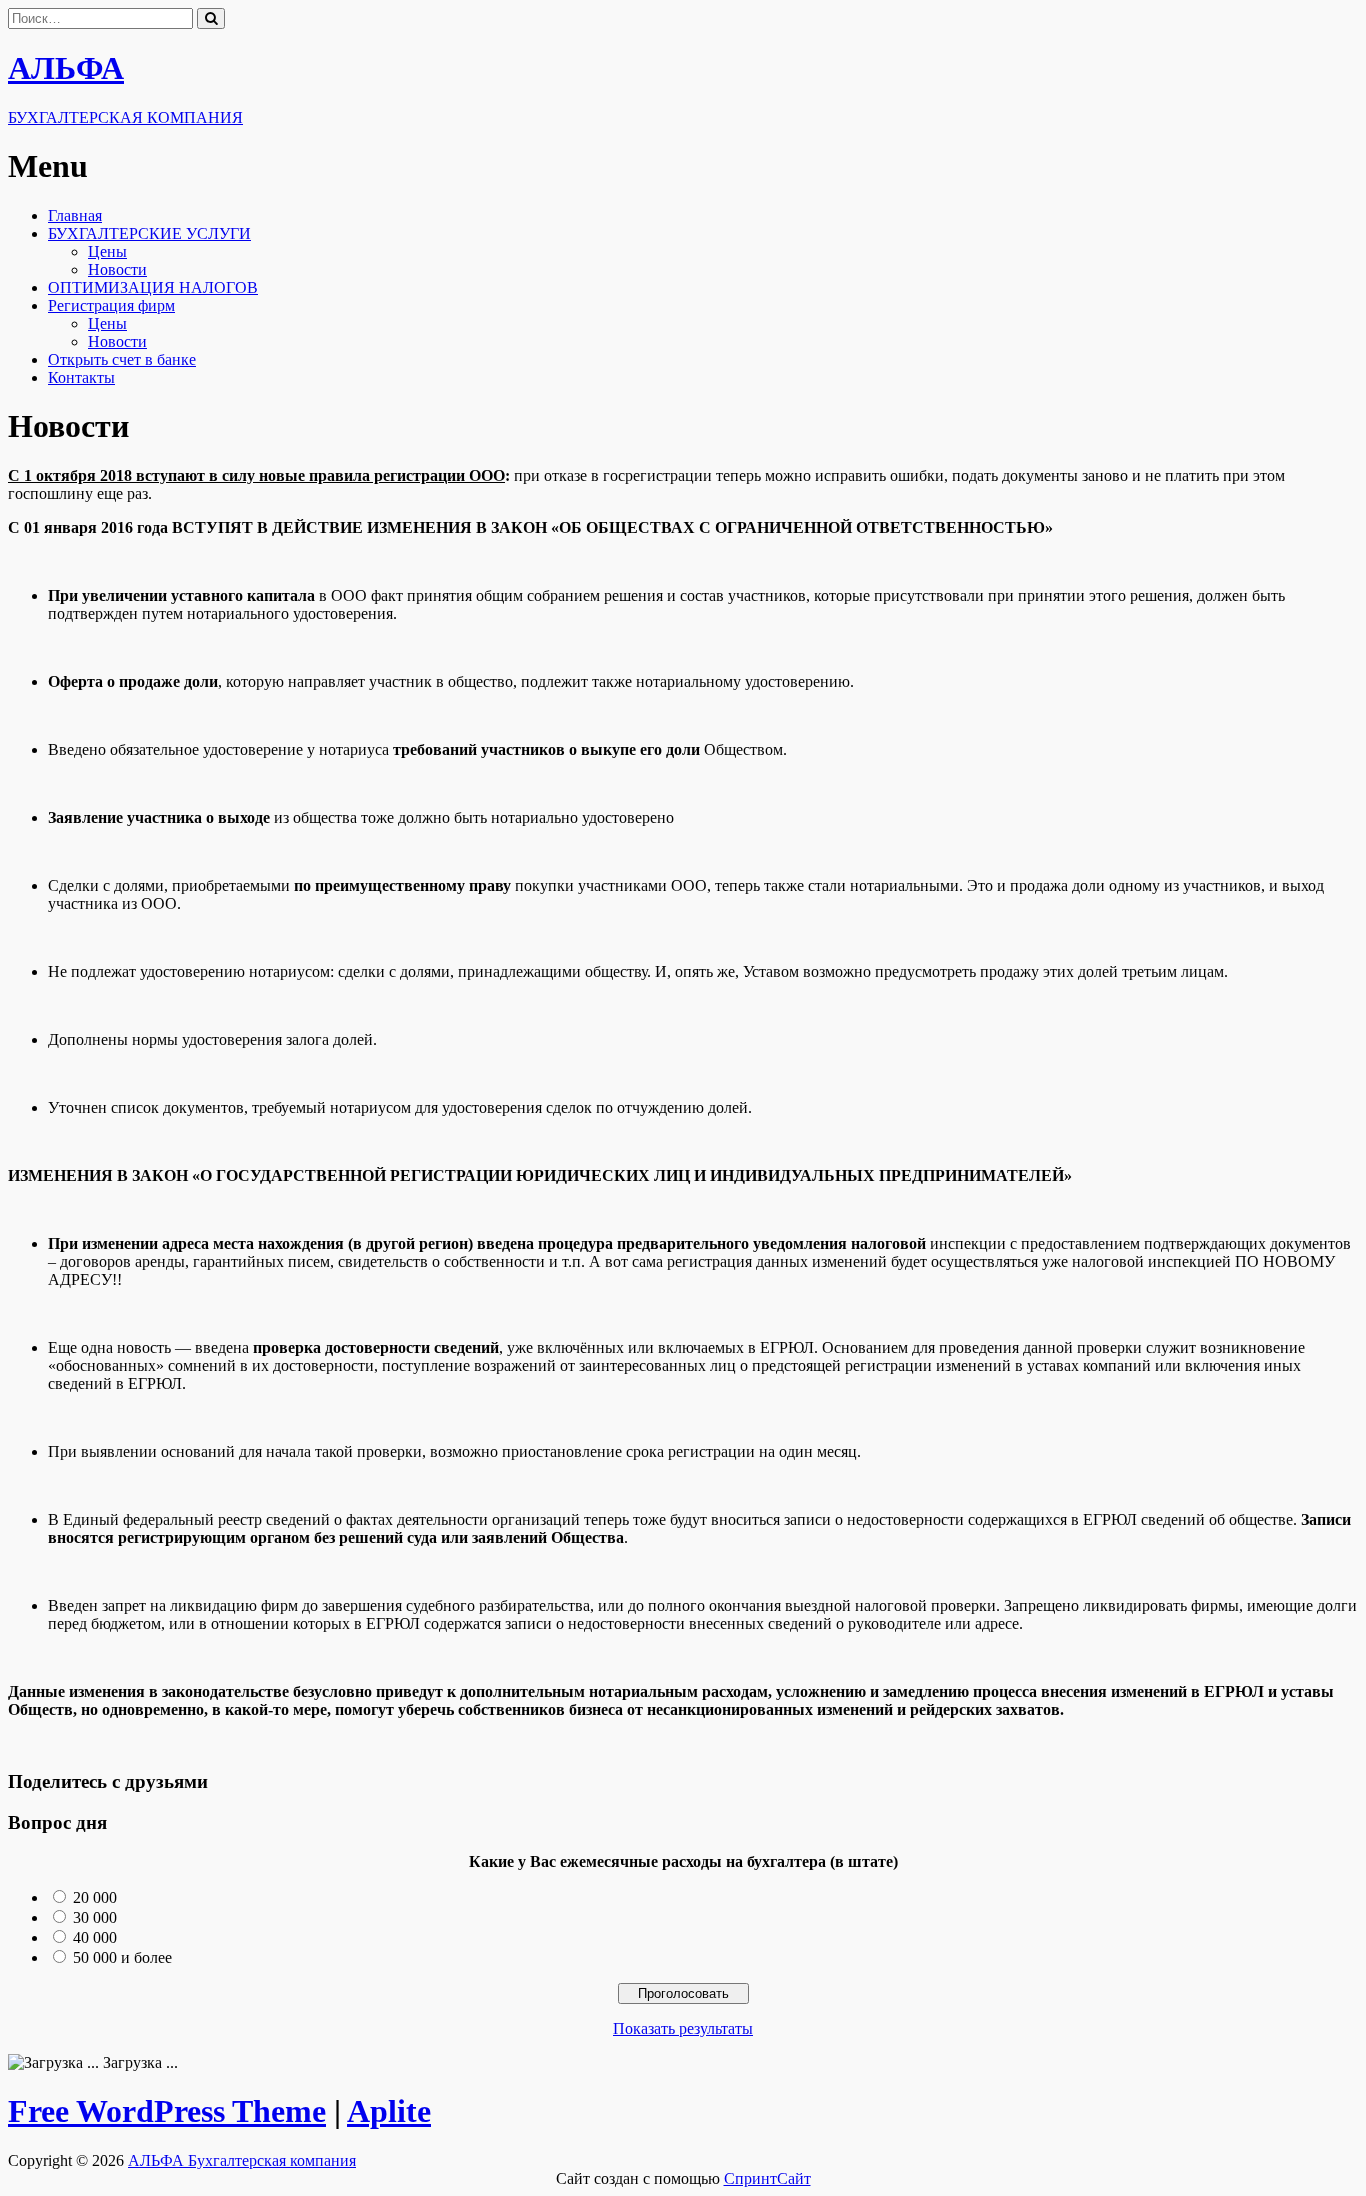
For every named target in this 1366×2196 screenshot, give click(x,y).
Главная (75, 215)
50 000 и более (122, 1957)
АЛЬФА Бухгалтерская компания (242, 2160)
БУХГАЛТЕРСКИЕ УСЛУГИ (149, 233)
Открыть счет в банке (122, 359)
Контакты (81, 377)
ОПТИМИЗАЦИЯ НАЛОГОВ (153, 287)
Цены (107, 251)
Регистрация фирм (111, 305)
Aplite (389, 2111)
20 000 (95, 1897)
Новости (117, 269)
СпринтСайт (767, 2178)
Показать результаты (683, 2028)
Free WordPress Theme (167, 2111)
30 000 (95, 1917)
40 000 (95, 1937)
